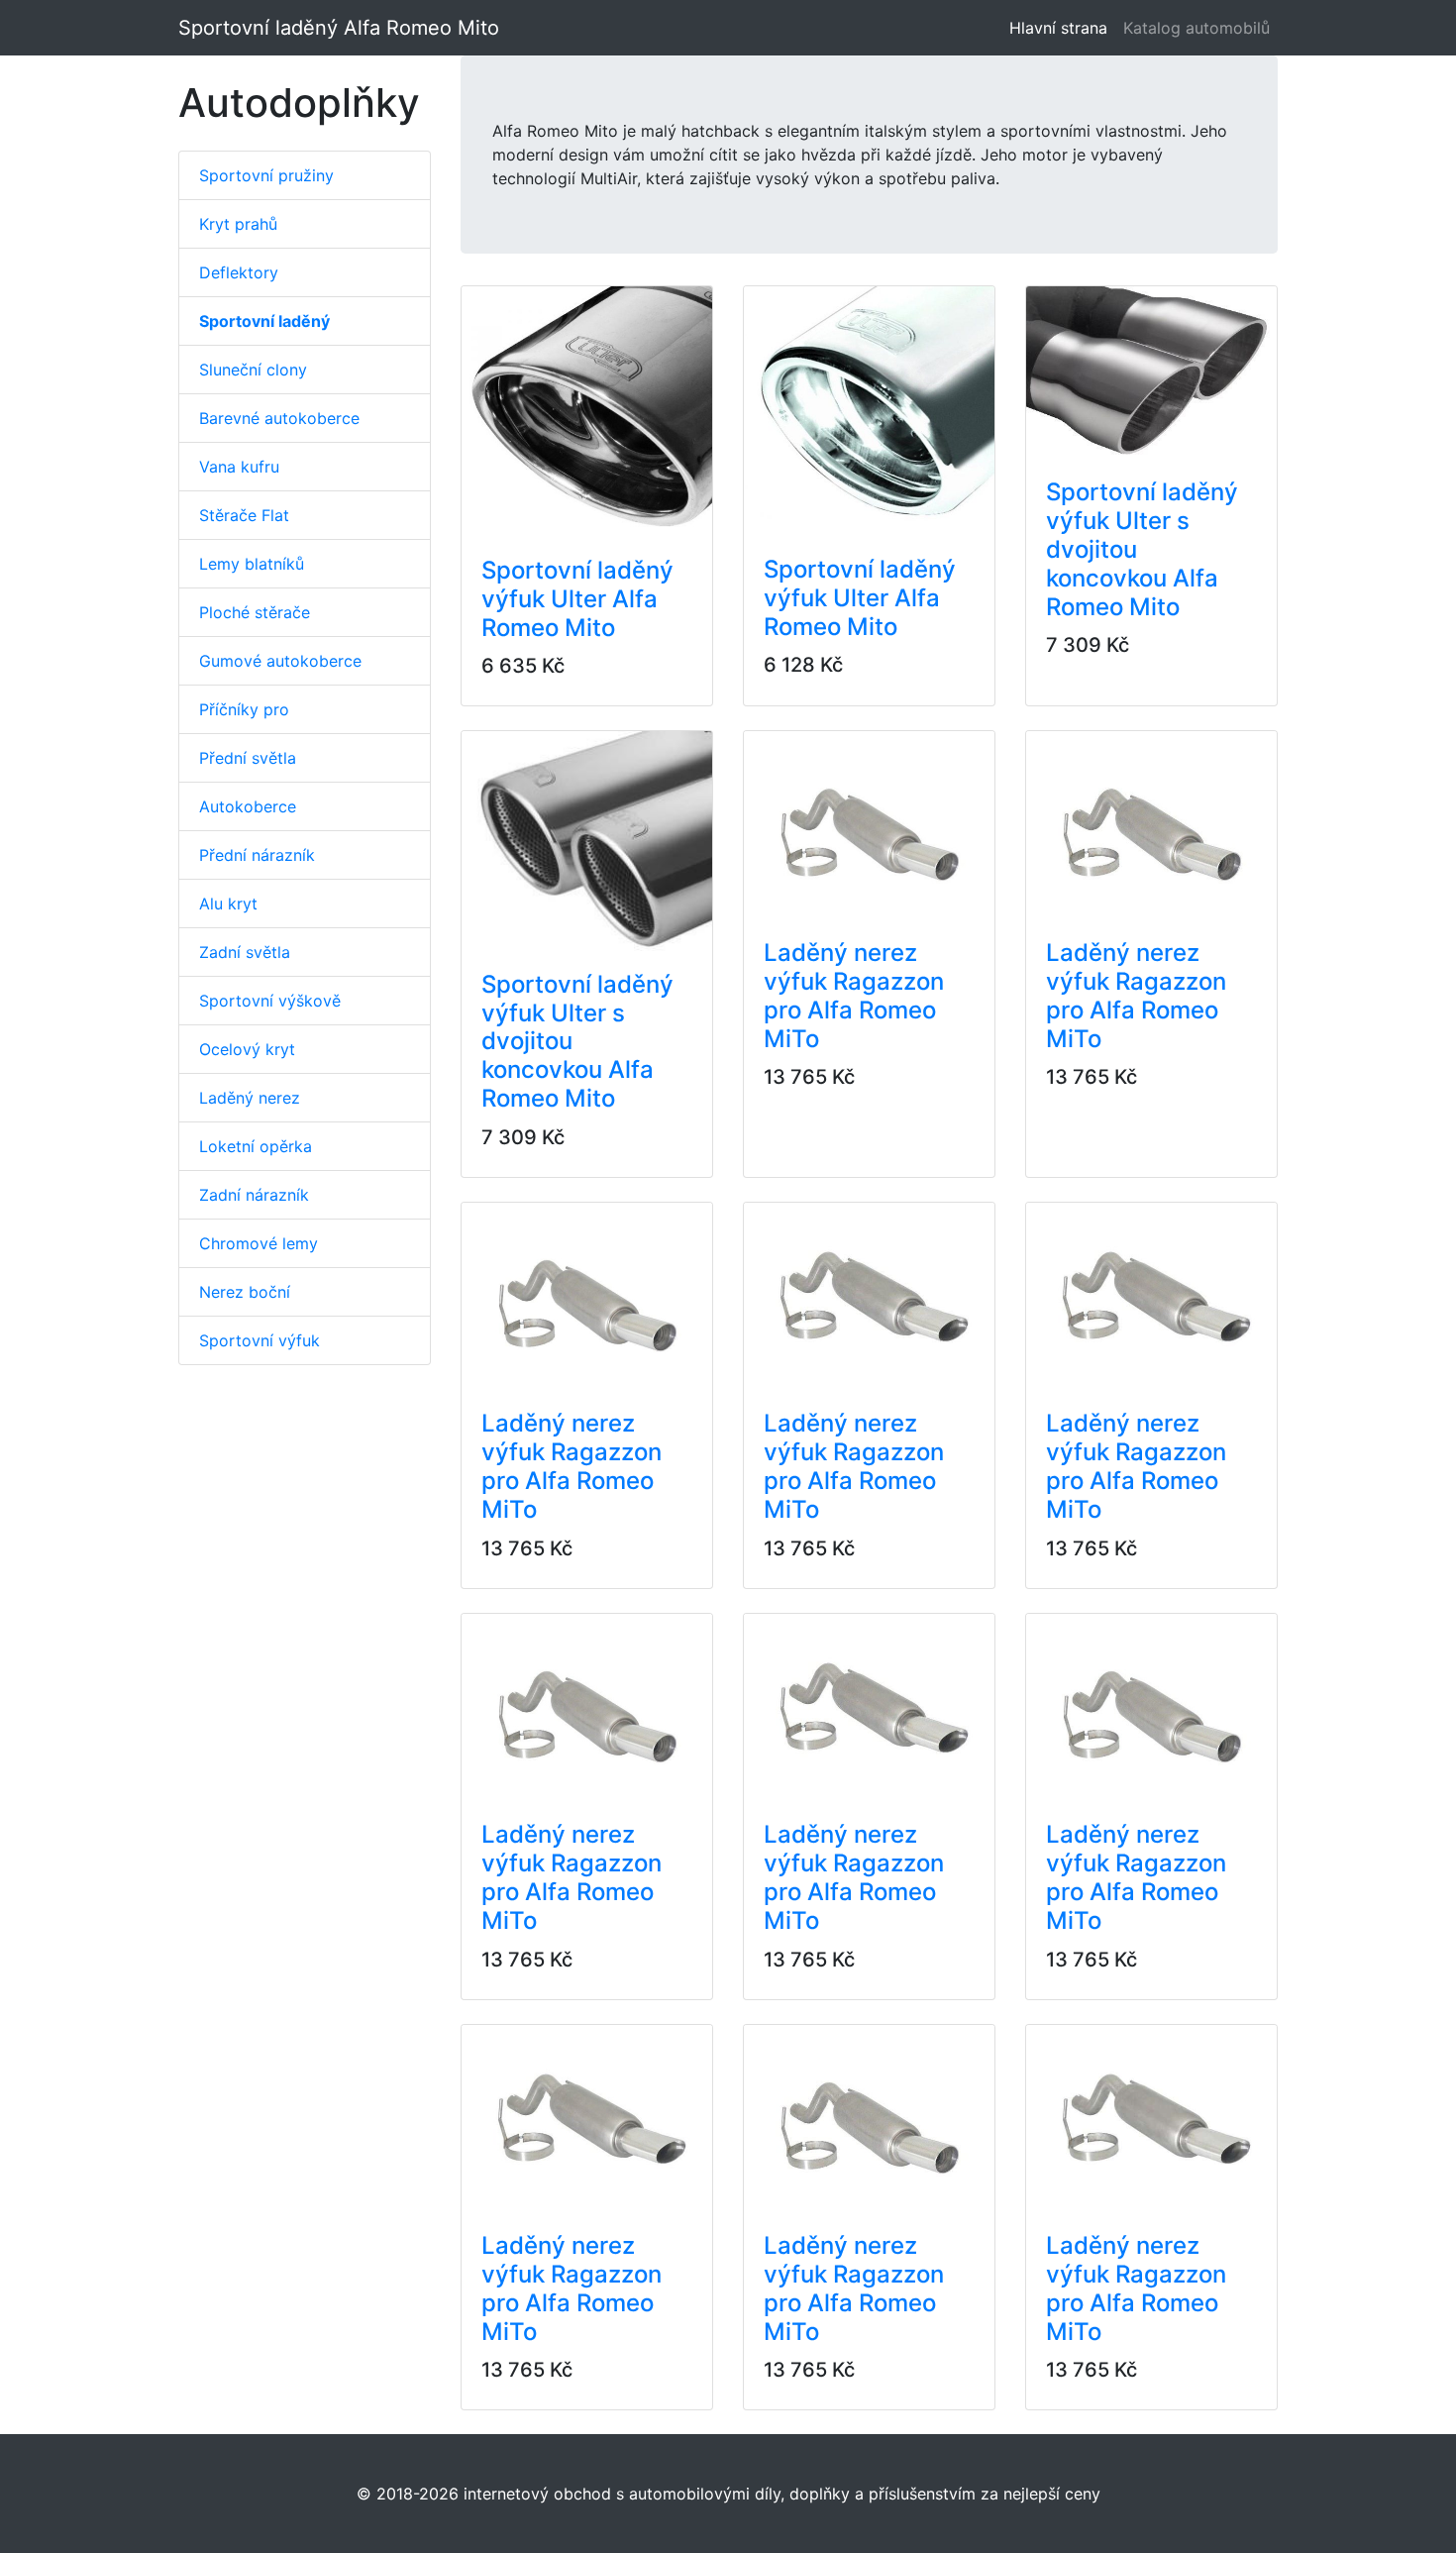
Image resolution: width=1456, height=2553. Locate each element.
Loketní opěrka (256, 1146)
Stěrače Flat (244, 515)
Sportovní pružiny (266, 175)
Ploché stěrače (255, 612)
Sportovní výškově (270, 1001)
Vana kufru (239, 467)
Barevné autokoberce (279, 418)
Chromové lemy (259, 1243)
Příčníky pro (244, 709)
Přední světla (248, 758)
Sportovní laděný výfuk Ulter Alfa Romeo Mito (577, 599)
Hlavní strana (1062, 28)
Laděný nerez (250, 1098)
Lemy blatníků (252, 564)
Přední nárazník (257, 855)
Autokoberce (248, 806)
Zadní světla (245, 952)
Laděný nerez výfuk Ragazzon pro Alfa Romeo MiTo (854, 995)
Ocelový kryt (247, 1049)
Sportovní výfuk (260, 1340)
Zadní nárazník (254, 1195)
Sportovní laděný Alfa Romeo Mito (339, 28)
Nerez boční (245, 1292)
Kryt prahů (238, 224)
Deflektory (239, 272)
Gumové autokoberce (280, 661)
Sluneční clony (253, 370)
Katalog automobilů (1196, 28)
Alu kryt (228, 904)
